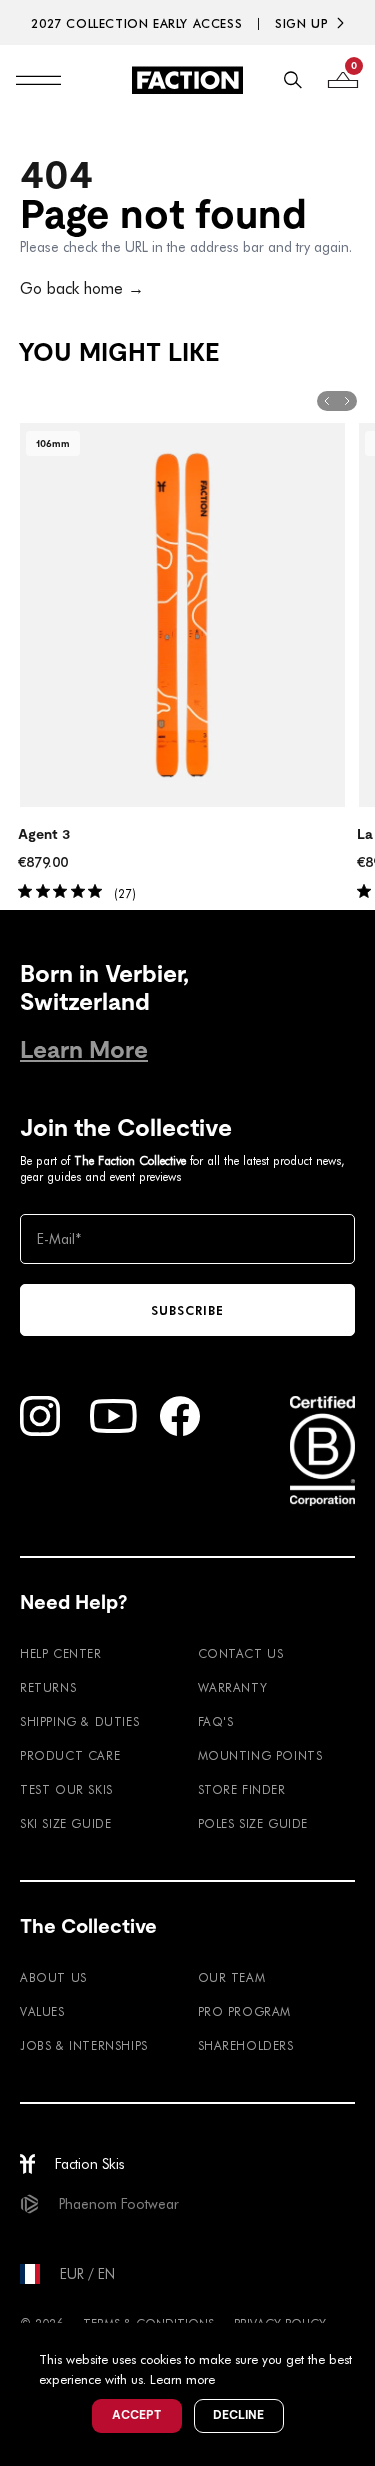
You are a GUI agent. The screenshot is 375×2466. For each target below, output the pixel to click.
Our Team (232, 1977)
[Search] (293, 80)
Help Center (61, 1653)
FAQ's (216, 1721)
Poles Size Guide (253, 1823)
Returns (48, 1687)
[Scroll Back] (327, 401)
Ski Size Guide (65, 1823)
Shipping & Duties (79, 1721)
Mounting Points (260, 1755)
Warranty (233, 1687)
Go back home (82, 287)
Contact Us (241, 1653)
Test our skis (66, 1789)
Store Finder (242, 1789)
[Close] (357, 2341)
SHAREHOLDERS (246, 2045)
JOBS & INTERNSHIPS (84, 2045)
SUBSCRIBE (187, 1310)
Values (42, 2011)
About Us (53, 1977)
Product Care (70, 1755)
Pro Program (245, 2011)
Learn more (182, 2378)
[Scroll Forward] (347, 401)
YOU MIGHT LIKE (119, 352)
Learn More (84, 1049)
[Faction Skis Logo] (188, 80)
